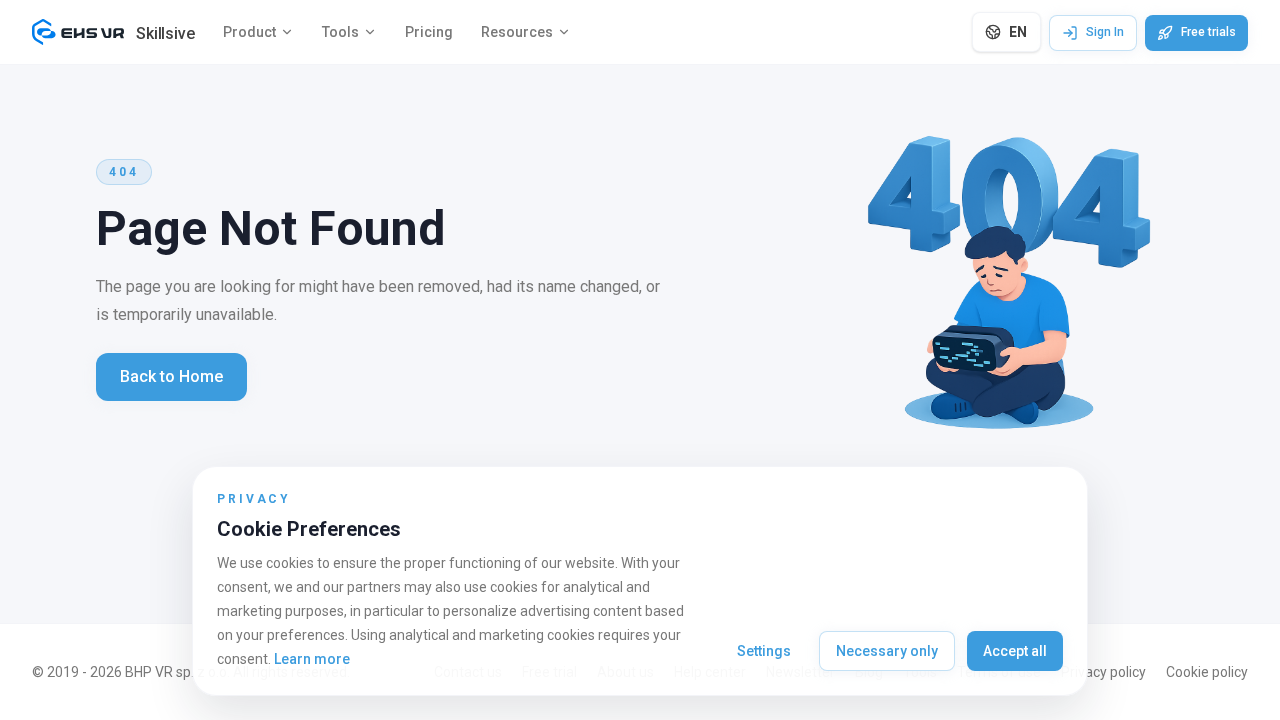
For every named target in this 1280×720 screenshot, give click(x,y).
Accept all (1015, 651)
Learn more (312, 659)
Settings (764, 651)
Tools (340, 32)
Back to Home (171, 376)
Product (249, 32)
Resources (517, 32)
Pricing (429, 32)
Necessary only (887, 651)
